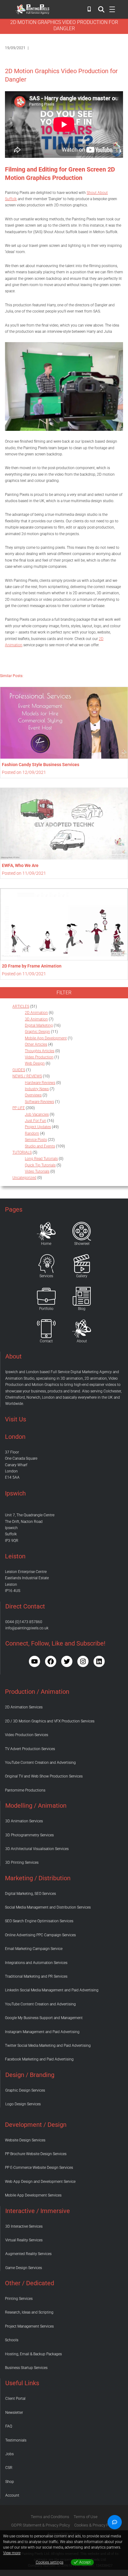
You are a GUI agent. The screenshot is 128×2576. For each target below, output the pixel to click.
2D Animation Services (24, 1707)
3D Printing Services (22, 1863)
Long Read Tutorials (41, 1159)
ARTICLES (21, 1006)
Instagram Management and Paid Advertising (42, 2032)
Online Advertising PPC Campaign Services (40, 1935)
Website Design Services (25, 2140)
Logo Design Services (23, 2104)
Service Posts (36, 1140)
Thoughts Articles (40, 1051)
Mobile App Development (46, 1038)
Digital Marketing (39, 1025)
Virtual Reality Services (24, 2240)
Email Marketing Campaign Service (34, 1949)
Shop (10, 2482)
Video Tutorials (37, 1171)
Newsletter (14, 2413)
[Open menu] (101, 9)
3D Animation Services (24, 1821)
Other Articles (36, 1044)
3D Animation (36, 1019)
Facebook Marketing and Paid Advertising (39, 2059)
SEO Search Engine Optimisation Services (39, 1921)
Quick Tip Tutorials (40, 1165)
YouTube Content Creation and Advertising (40, 1763)
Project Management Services (29, 2326)
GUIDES (19, 1070)
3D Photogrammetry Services (30, 1835)
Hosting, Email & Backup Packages (33, 2354)
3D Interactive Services (24, 2226)
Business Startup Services (26, 2368)
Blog (82, 1309)
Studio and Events (40, 1146)
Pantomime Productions (25, 1790)
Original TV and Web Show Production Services (44, 1776)
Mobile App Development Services (33, 2195)
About (82, 1341)
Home (46, 1244)
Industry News (37, 1089)
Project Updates (38, 1127)
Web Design (35, 1063)
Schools (12, 2340)
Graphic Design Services (25, 2090)
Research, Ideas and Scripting (29, 2312)
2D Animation (36, 1013)
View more (12, 2553)
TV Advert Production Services (30, 1749)
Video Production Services (27, 1735)
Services (46, 1276)
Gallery (82, 1276)
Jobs (9, 2454)
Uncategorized (24, 1178)
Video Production (39, 1057)
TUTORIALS (22, 1152)
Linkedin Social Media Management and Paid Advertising (52, 1990)
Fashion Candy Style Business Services (41, 765)
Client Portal (15, 2399)
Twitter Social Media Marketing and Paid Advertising (48, 2046)
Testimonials (16, 2440)
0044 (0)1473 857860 (24, 1622)
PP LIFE (19, 1108)
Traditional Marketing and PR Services (36, 1976)
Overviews (33, 1095)
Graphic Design (37, 1032)
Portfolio (46, 1309)
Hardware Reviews (40, 1083)
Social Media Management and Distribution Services (48, 1907)
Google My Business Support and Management (44, 2018)
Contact (46, 1341)
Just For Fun (36, 1121)
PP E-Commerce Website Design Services (39, 2168)
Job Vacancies (37, 1114)
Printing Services (19, 2299)
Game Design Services (24, 2268)
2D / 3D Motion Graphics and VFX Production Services (50, 1721)
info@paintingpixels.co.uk (27, 1628)
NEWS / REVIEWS (27, 1076)
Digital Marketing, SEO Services (30, 1894)
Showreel (82, 1244)
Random (32, 1133)
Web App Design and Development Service (40, 2182)
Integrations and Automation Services (36, 1963)
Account (12, 2495)
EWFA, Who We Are (20, 865)
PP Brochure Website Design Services (36, 2154)
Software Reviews (39, 1102)
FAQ (9, 2426)
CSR (9, 2468)
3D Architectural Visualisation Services (37, 1849)
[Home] (46, 1231)
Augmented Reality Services (28, 2254)
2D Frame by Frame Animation (32, 966)
